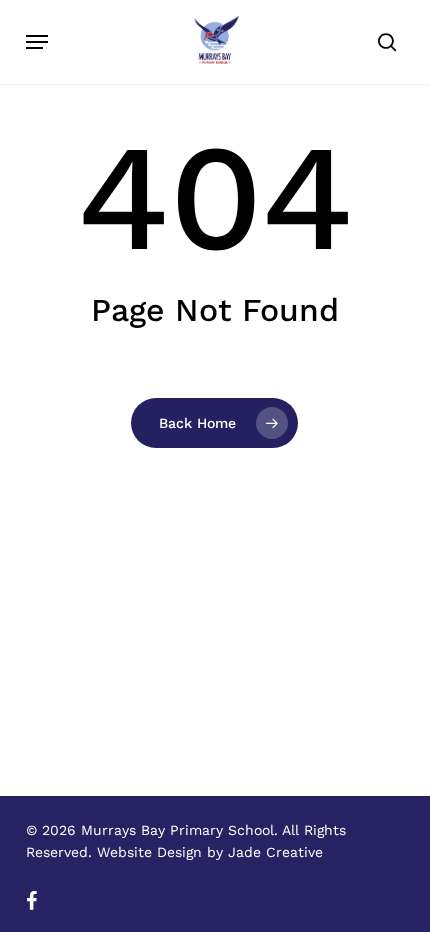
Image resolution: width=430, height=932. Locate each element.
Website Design (149, 852)
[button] (37, 42)
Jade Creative (275, 852)
